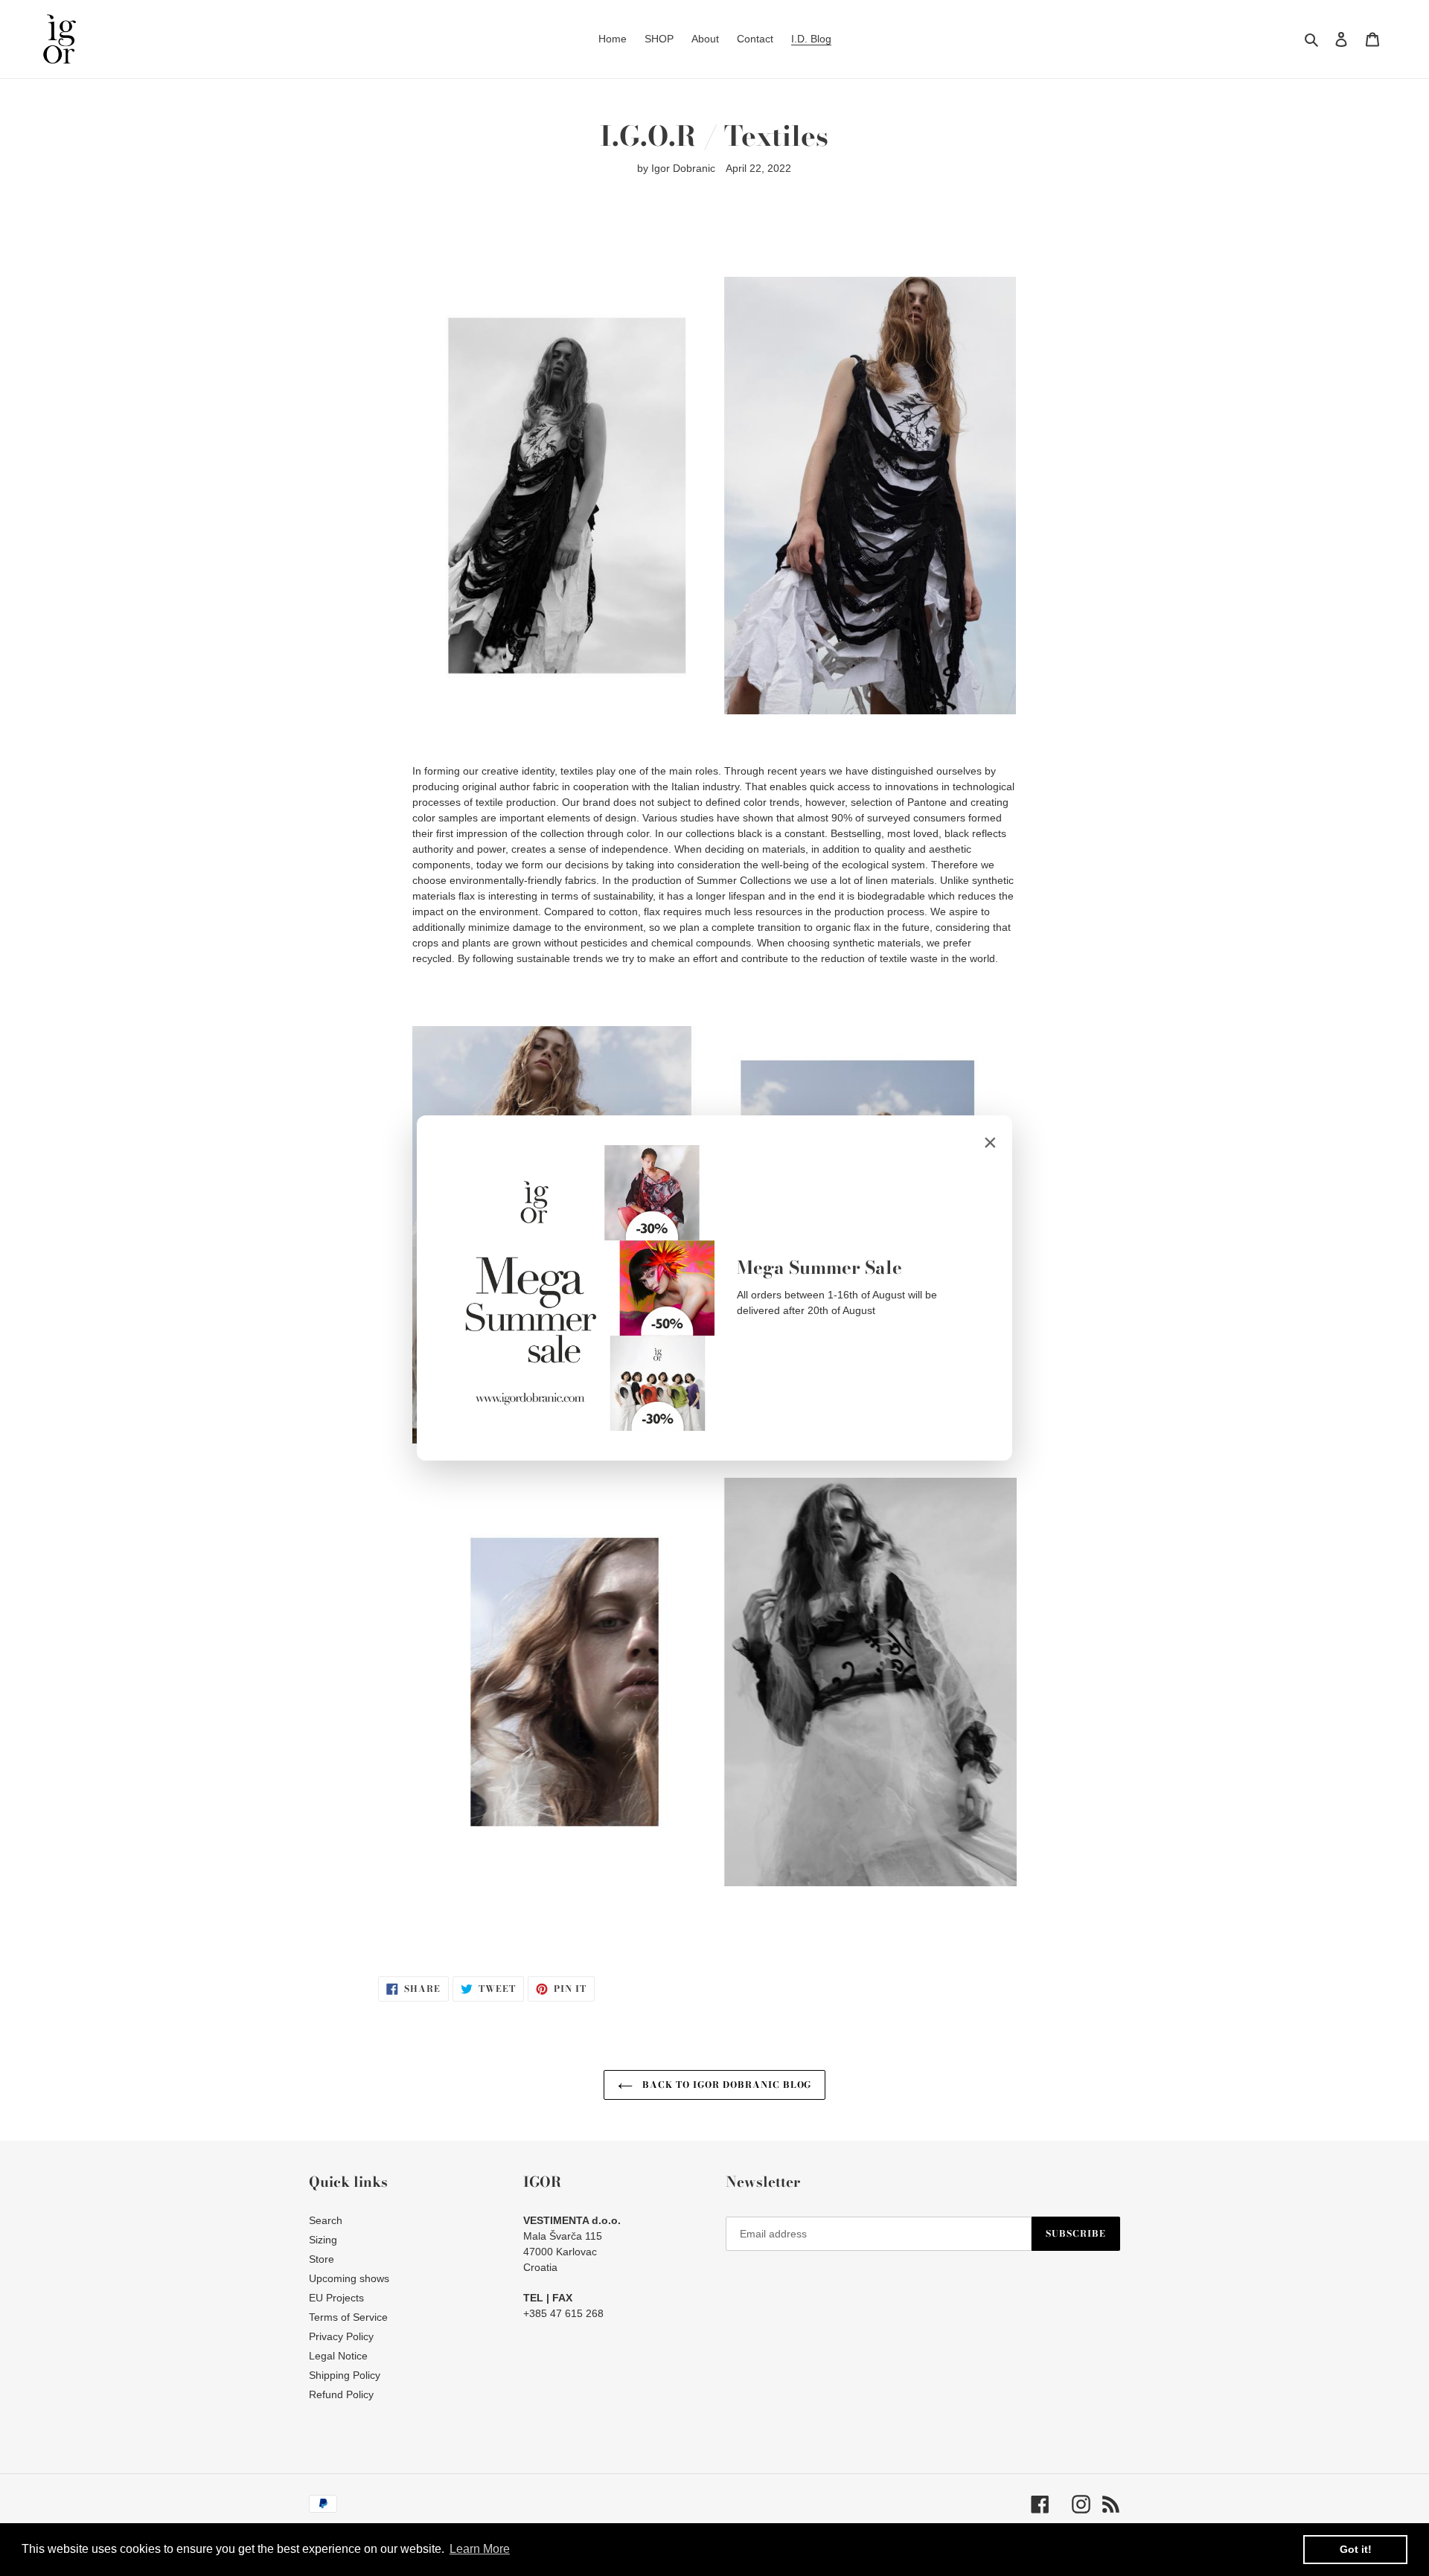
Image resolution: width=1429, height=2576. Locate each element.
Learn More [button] (480, 2549)
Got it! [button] (1356, 2549)
